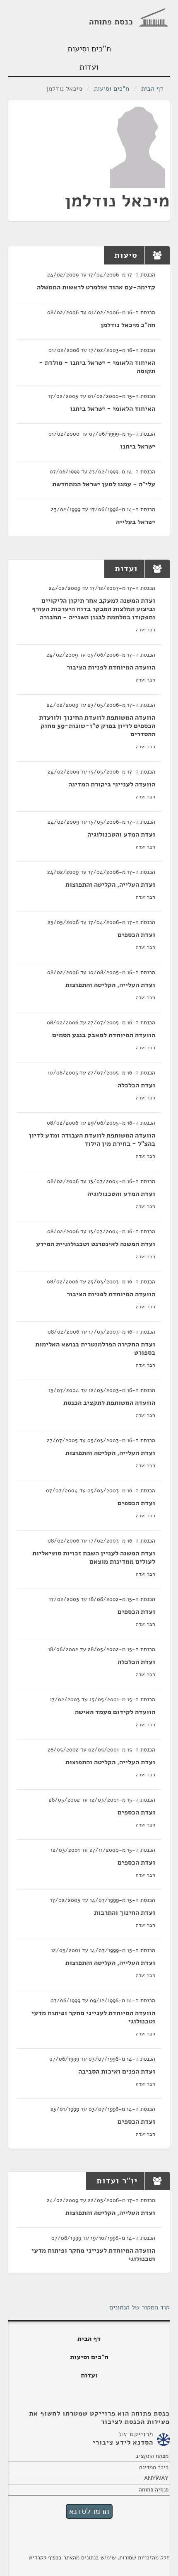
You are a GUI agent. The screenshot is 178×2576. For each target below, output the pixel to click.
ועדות (89, 67)
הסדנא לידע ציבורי (123, 2443)
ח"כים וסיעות (89, 49)
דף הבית (152, 89)
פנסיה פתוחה (154, 2490)
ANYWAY (156, 2478)
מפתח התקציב (152, 2456)
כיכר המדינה (154, 2467)
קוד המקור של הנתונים (140, 2307)
